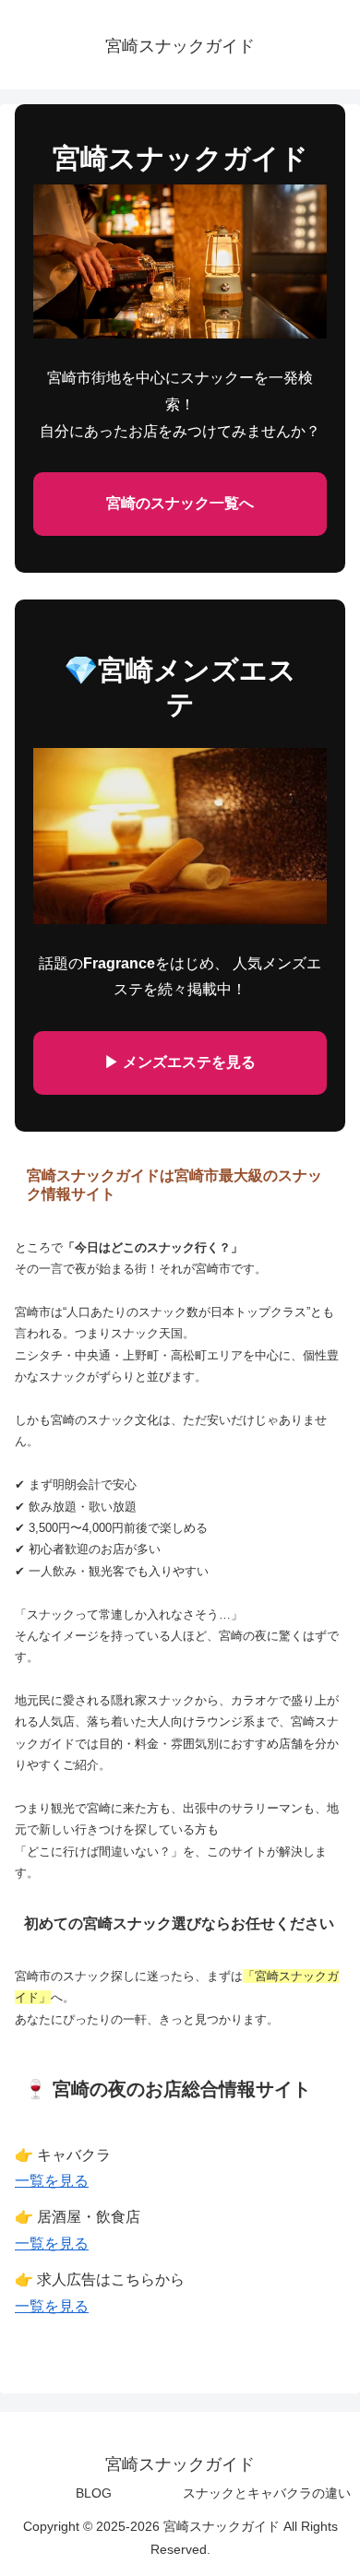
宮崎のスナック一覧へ (180, 503)
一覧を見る (52, 2181)
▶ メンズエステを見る (180, 1062)
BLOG (94, 2493)
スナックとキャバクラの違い (267, 2493)
